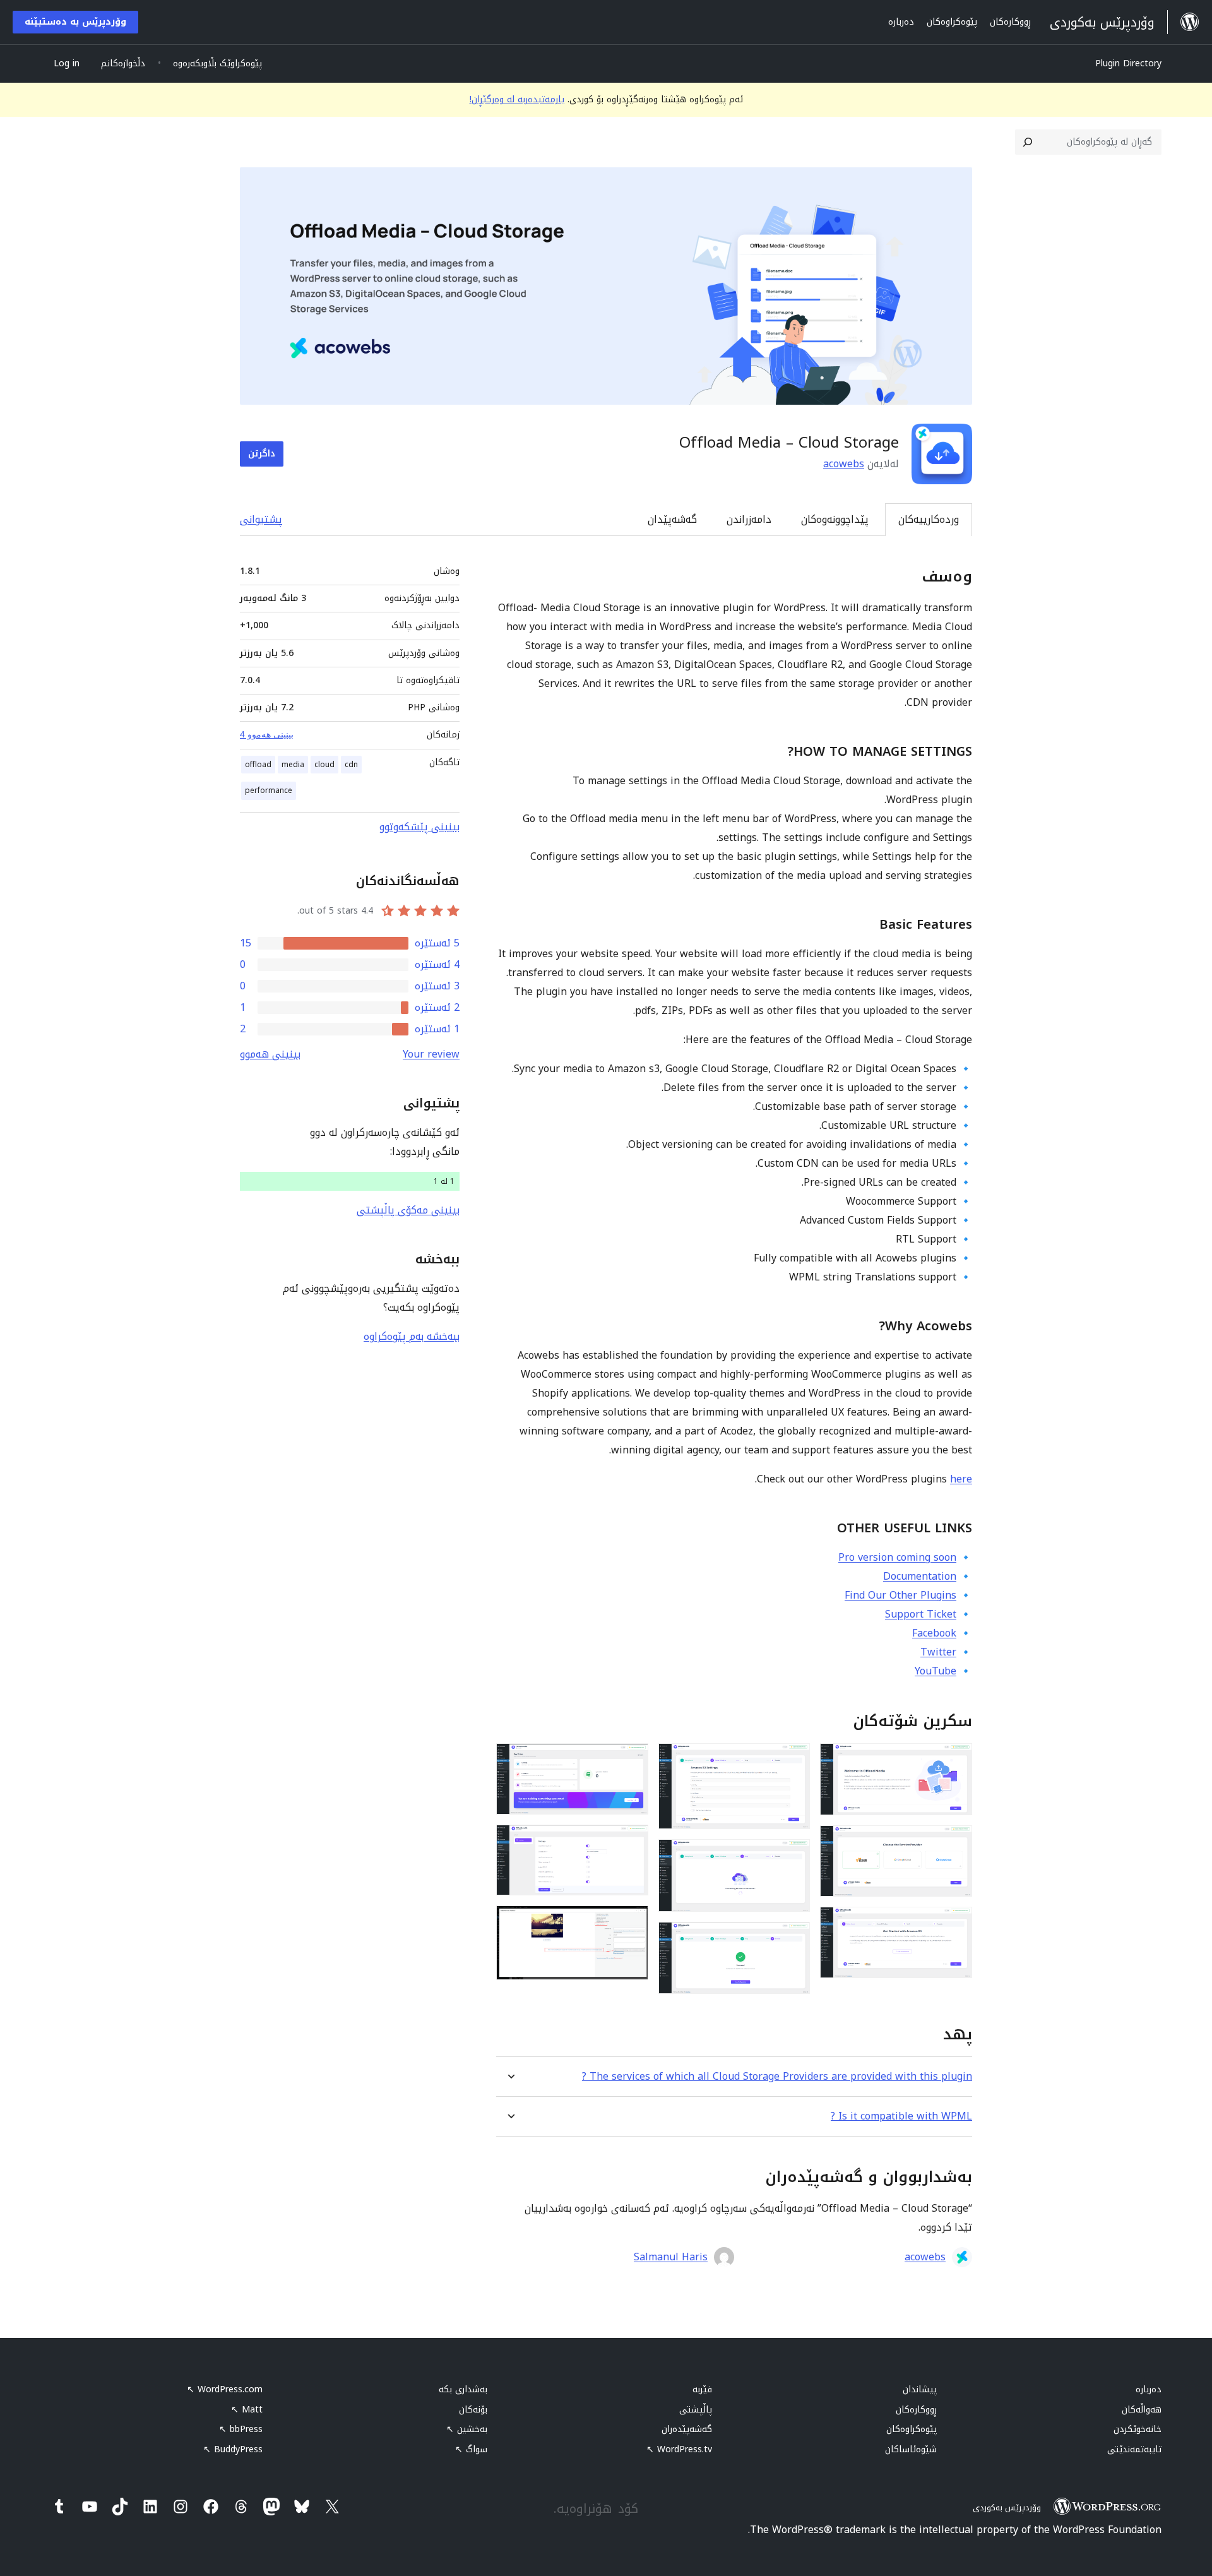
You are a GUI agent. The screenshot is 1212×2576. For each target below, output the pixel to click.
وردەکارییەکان (929, 519)
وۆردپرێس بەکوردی (1007, 2507)
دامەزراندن (749, 519)
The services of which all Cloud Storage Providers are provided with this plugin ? (777, 2076)
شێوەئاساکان (911, 2449)
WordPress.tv (679, 2449)
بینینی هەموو (270, 1054)
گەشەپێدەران (687, 2429)
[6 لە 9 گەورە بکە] (793, 1939)
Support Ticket (921, 1614)
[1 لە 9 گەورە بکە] (955, 1760)
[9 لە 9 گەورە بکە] (631, 1923)
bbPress (241, 2429)
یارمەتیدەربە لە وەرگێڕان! (517, 99)
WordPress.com (225, 2389)
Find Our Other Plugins (900, 1595)
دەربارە (1149, 2389)
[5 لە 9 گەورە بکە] (793, 1856)
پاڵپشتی (696, 2410)
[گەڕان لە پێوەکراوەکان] (1028, 142)
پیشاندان (920, 2389)
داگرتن (262, 454)
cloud (324, 765)
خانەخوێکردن (1138, 2429)
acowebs (844, 464)
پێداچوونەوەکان (835, 519)
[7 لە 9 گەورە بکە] (631, 1760)
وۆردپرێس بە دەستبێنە (75, 22)
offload (258, 765)
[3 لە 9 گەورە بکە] (955, 1924)
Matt (247, 2410)
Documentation (920, 1576)
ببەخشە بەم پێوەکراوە (412, 1336)
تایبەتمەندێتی (1134, 2449)
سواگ (471, 2449)
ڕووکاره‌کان (916, 2410)
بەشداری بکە (463, 2389)
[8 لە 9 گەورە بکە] (631, 1842)
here (961, 1479)
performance (269, 790)
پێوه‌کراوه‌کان (912, 2429)
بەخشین (467, 2429)
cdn (351, 765)
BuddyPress (233, 2449)
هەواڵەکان (1142, 2410)
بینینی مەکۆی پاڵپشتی (408, 1210)
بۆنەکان (473, 2410)
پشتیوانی (261, 519)
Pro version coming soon (897, 1557)
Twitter (938, 1652)
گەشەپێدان (672, 519)
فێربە (702, 2389)
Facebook (934, 1633)
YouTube (936, 1671)
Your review (431, 1054)
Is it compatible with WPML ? (901, 2116)
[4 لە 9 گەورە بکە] (793, 1760)
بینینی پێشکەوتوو (419, 827)
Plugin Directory (1128, 63)
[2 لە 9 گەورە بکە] (955, 1842)
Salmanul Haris (671, 2257)
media (293, 765)
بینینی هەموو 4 (267, 734)
